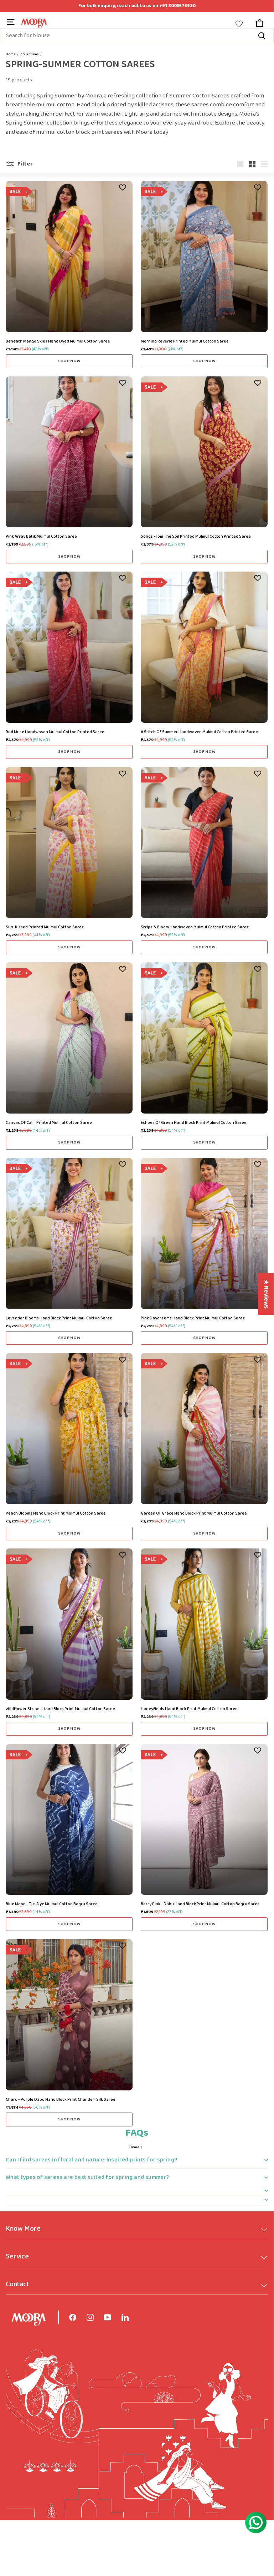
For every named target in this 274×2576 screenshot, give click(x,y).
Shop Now (69, 361)
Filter (25, 164)
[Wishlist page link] (243, 24)
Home (11, 54)
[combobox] (137, 36)
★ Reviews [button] (266, 1294)
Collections (29, 54)
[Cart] (259, 23)
